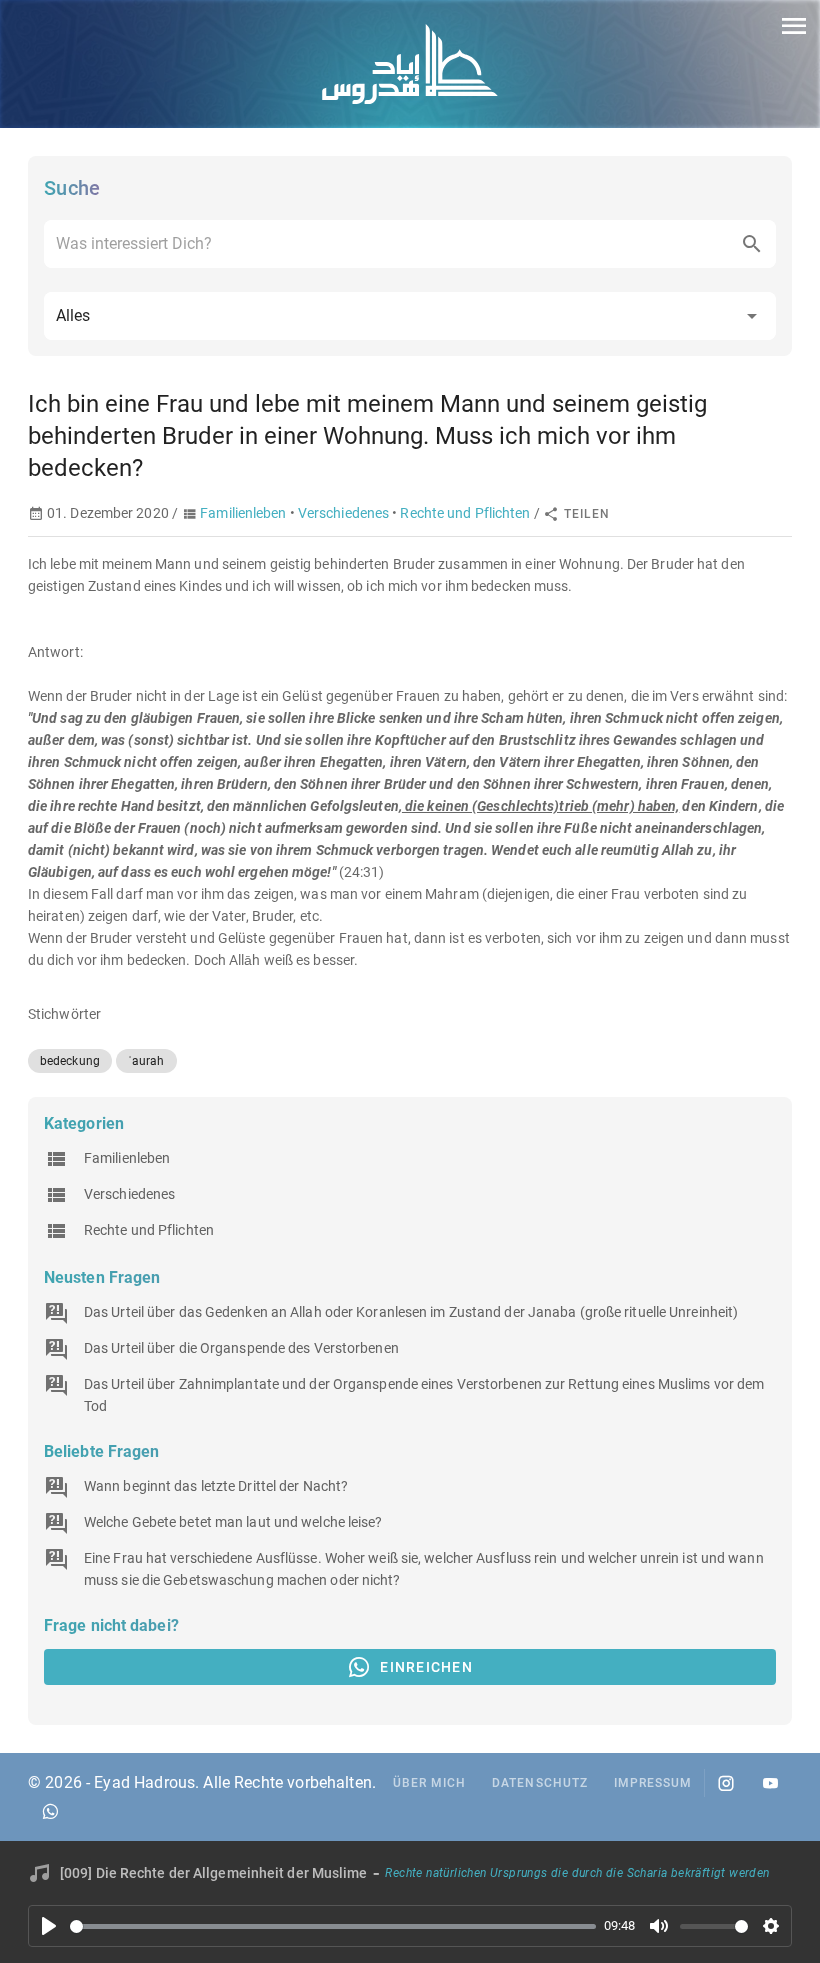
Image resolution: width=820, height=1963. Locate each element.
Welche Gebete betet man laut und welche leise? (233, 1522)
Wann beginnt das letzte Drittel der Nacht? (216, 1486)
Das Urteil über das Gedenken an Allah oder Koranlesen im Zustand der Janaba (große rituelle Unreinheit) (411, 1312)
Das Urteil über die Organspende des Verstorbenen (241, 1348)
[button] (410, 316)
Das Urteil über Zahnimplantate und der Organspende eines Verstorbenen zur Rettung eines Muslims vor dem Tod (424, 1395)
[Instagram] (726, 1783)
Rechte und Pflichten (465, 513)
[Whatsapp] (50, 1811)
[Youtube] (770, 1783)
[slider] (333, 1926)
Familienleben (243, 513)
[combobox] (410, 244)
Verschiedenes (343, 513)
